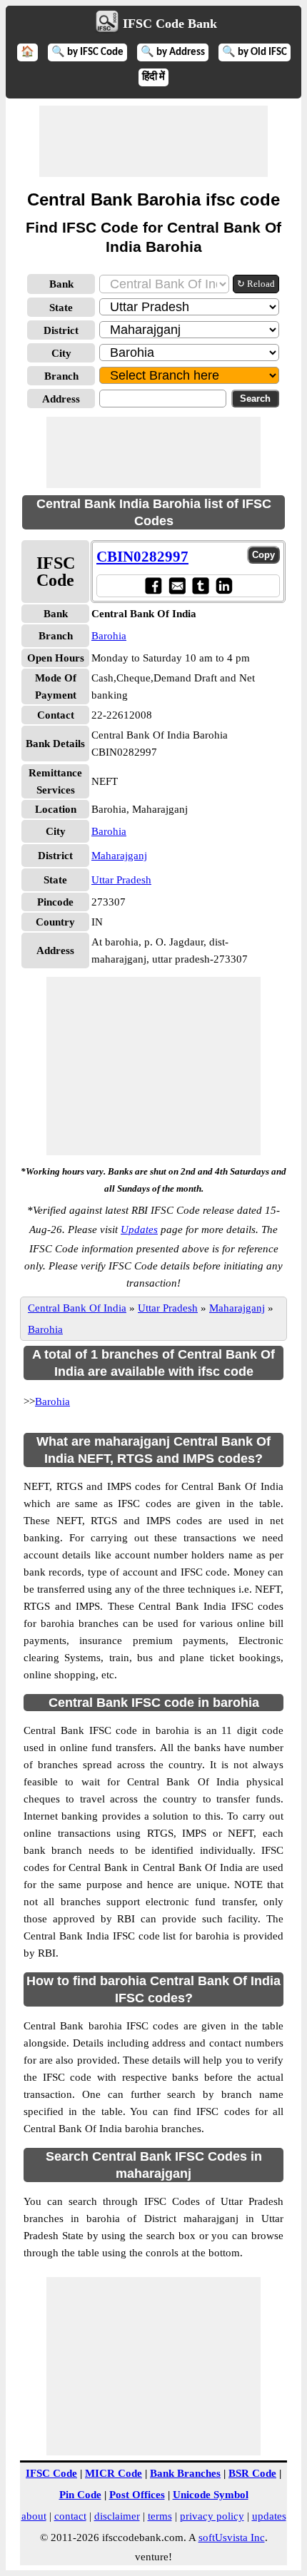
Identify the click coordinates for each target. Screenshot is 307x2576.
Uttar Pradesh (121, 880)
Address (61, 399)
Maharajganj (119, 856)
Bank (61, 284)
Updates (139, 1229)
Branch (61, 376)
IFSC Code (51, 2473)
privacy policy (212, 2516)
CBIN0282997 (142, 557)
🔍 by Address (173, 52)
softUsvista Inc (232, 2537)
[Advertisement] (153, 141)
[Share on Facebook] (153, 585)
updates (269, 2516)
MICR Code (114, 2473)
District (61, 330)
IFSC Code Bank (170, 24)
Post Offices (137, 2495)
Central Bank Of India (77, 1308)
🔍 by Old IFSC (255, 52)
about (34, 2516)
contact (70, 2516)
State (61, 308)
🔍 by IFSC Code (87, 52)
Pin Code (80, 2495)
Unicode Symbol (211, 2495)
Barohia (109, 636)
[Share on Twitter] (200, 585)
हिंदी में (153, 77)
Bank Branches (185, 2473)
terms (160, 2516)
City (61, 353)
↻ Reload (256, 284)
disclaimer (117, 2516)
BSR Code (252, 2473)
